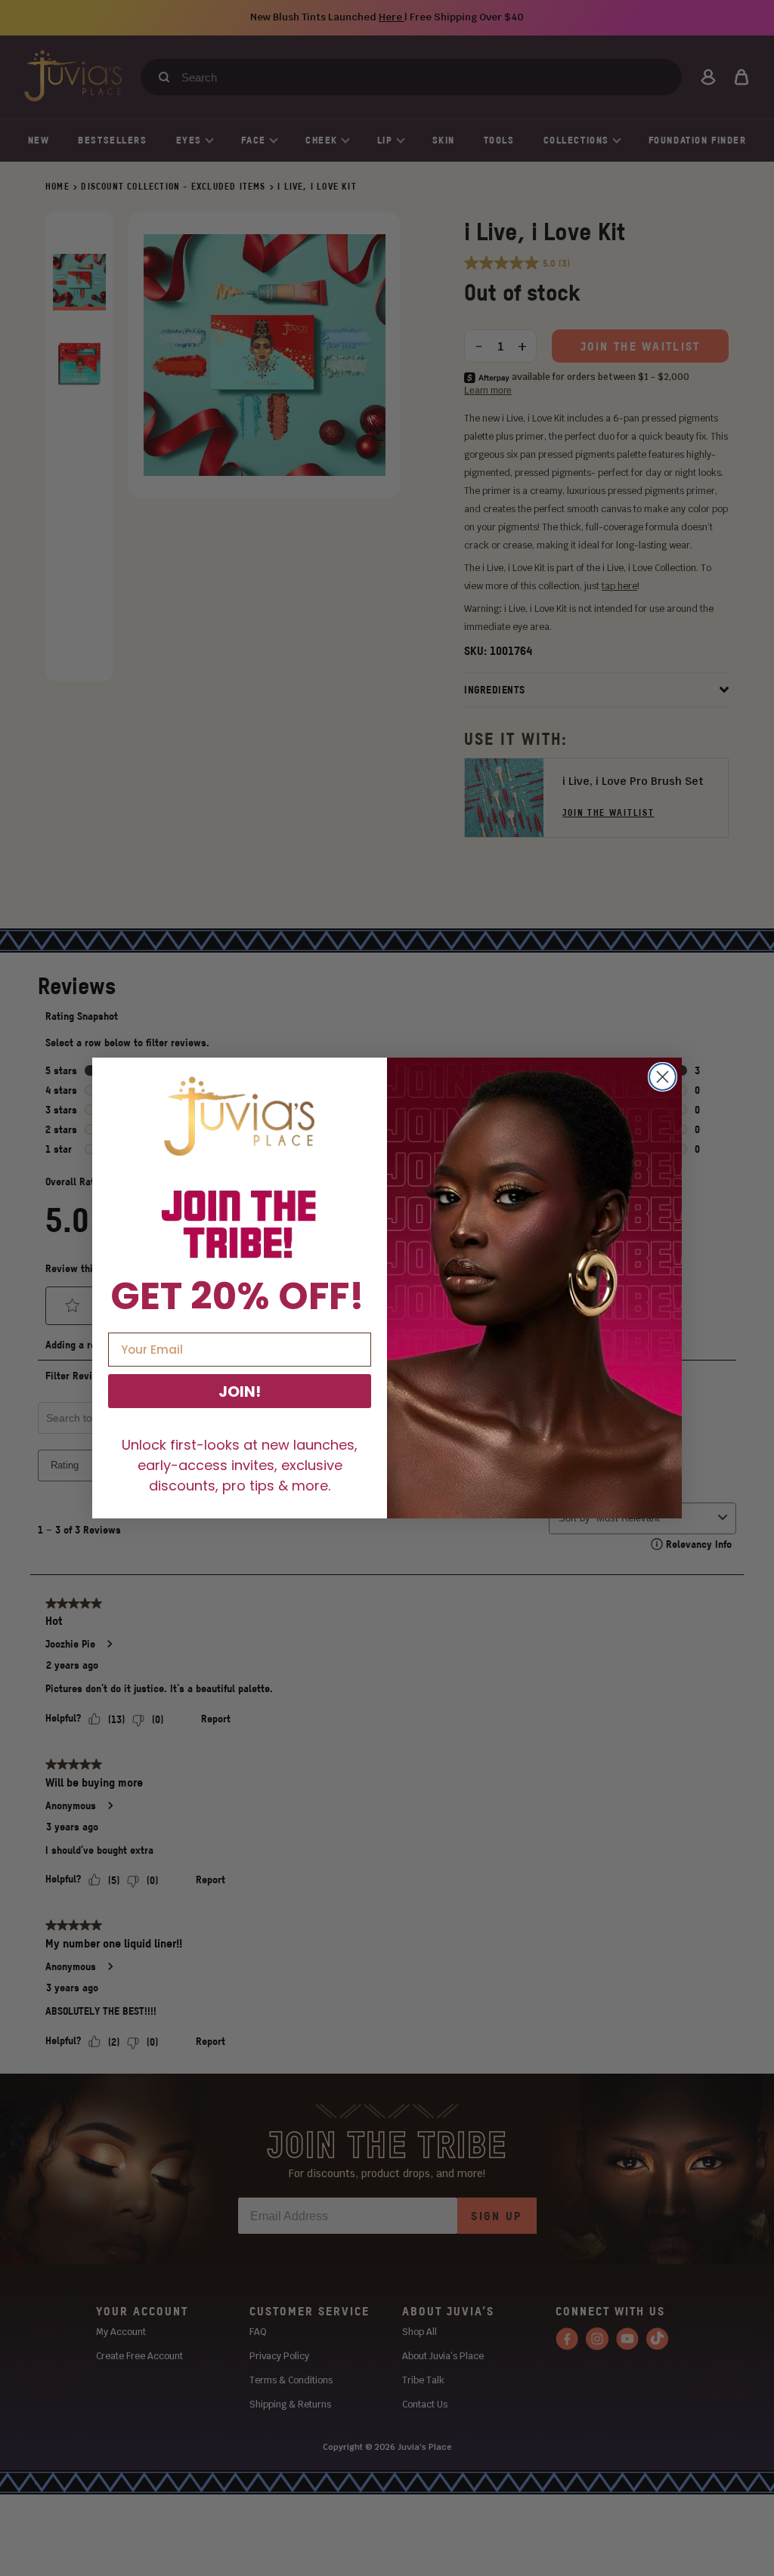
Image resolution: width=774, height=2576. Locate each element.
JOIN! (240, 1391)
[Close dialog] (663, 1077)
